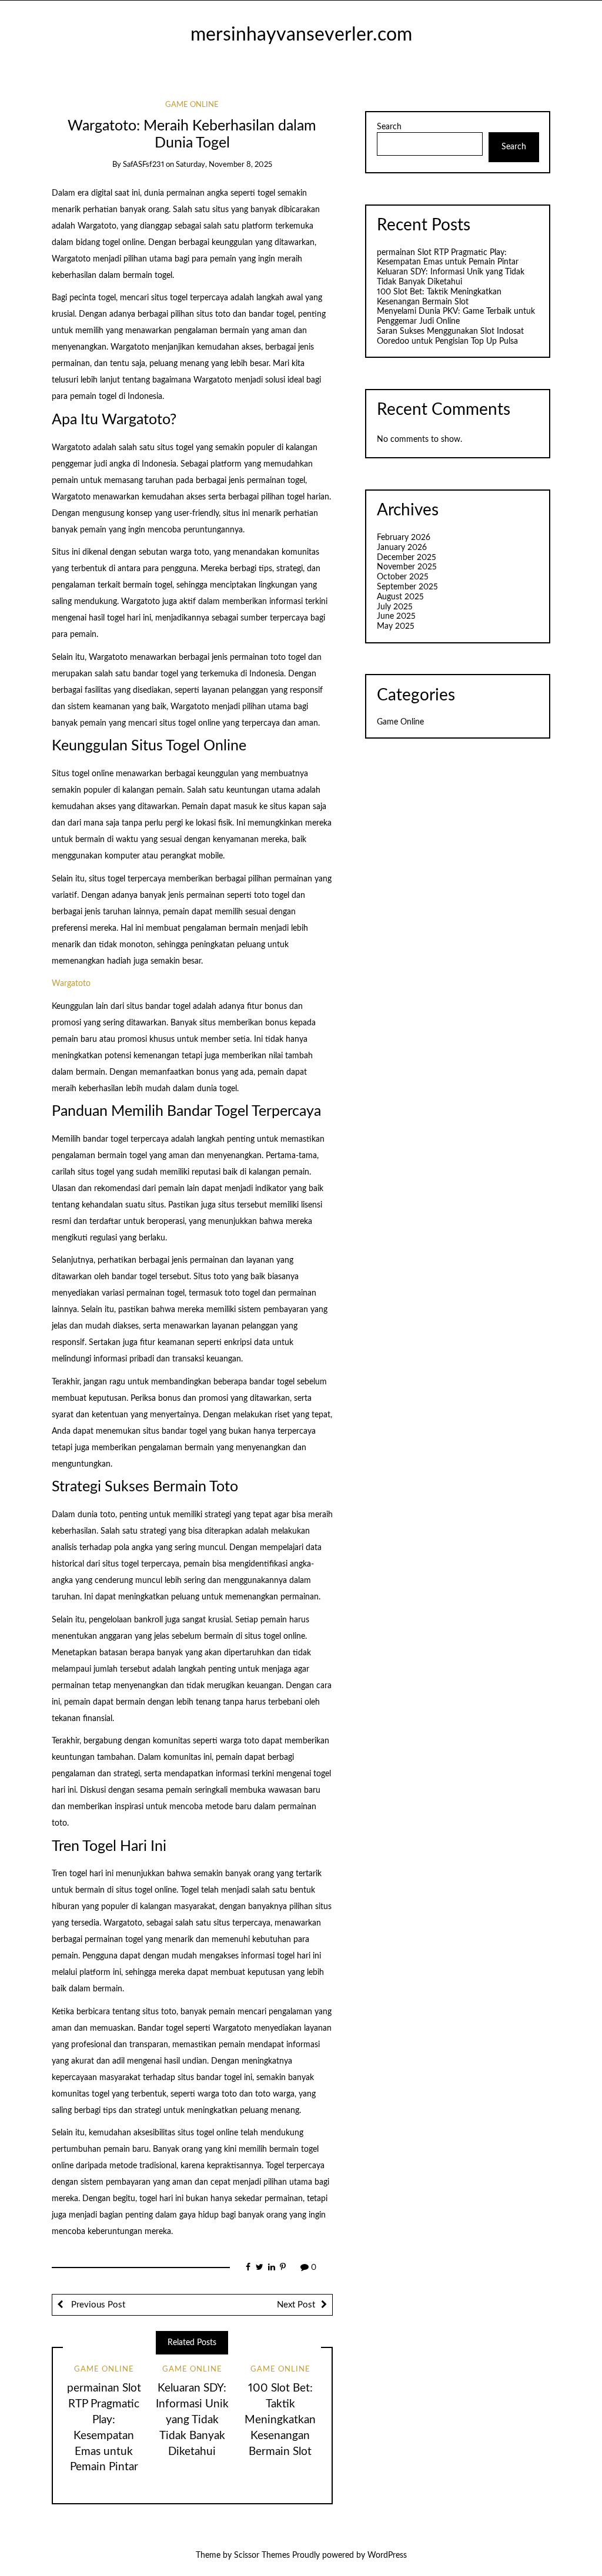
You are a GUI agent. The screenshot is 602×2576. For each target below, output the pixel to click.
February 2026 (404, 538)
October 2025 (403, 577)
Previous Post (97, 2305)
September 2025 (407, 587)
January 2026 (402, 548)
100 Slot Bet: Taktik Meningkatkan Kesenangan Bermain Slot (280, 2420)
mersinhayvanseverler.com (301, 35)
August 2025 (400, 597)
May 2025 (396, 626)
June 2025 (396, 616)
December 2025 (407, 558)
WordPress (387, 2555)
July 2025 (395, 607)
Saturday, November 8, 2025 (224, 165)
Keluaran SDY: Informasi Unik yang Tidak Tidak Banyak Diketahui (192, 2420)
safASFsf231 (143, 165)
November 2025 (407, 567)
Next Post (296, 2305)
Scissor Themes (262, 2555)
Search (389, 127)
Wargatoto (71, 984)
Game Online (192, 105)
